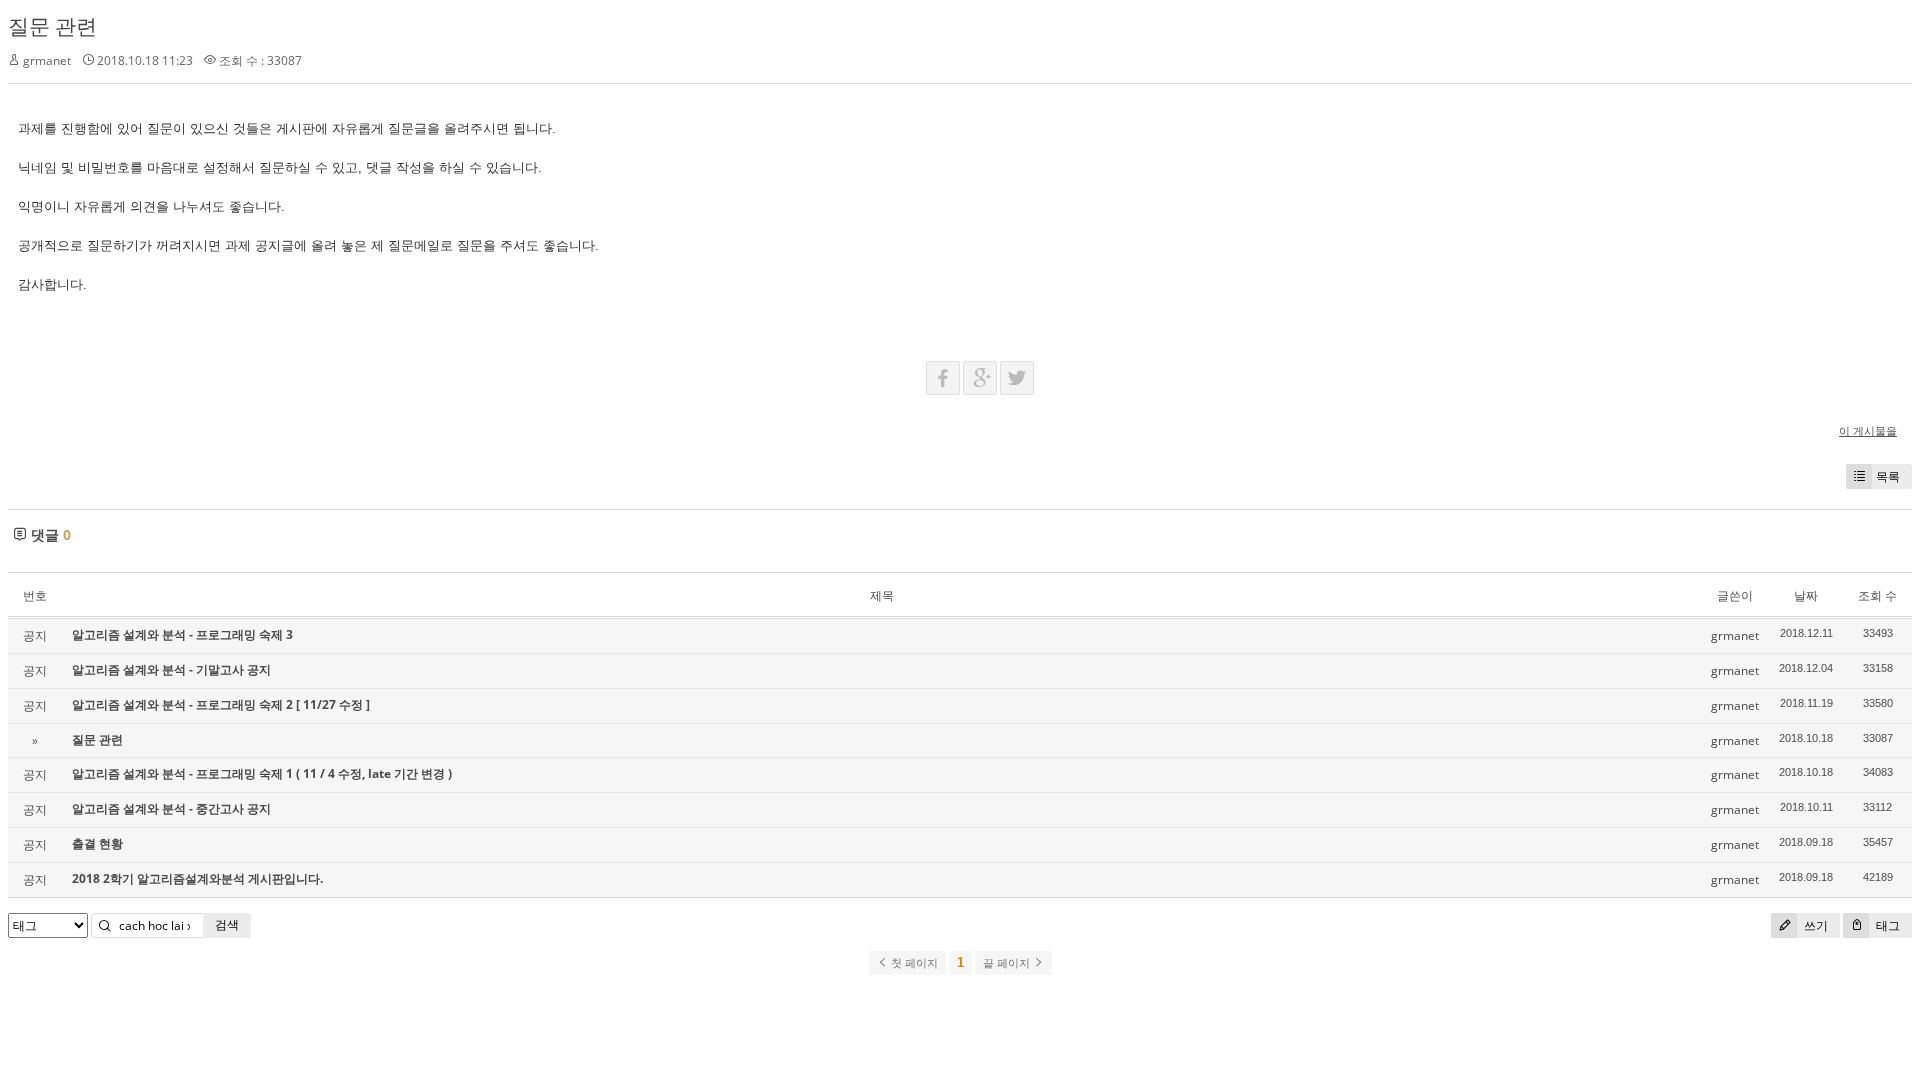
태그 (1886, 925)
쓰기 (1814, 925)
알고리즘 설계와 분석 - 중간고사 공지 (171, 808)
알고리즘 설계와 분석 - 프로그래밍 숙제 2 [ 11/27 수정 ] (221, 704)
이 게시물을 (1868, 430)
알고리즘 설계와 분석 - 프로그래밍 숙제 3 (182, 634)
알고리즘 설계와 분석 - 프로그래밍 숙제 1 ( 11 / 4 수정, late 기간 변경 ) (262, 773)
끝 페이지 (1008, 963)
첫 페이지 (913, 963)
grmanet (47, 60)
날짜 (1806, 595)
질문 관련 (52, 26)
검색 (227, 924)
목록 (1888, 476)
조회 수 (1877, 595)
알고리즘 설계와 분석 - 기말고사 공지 (171, 669)
